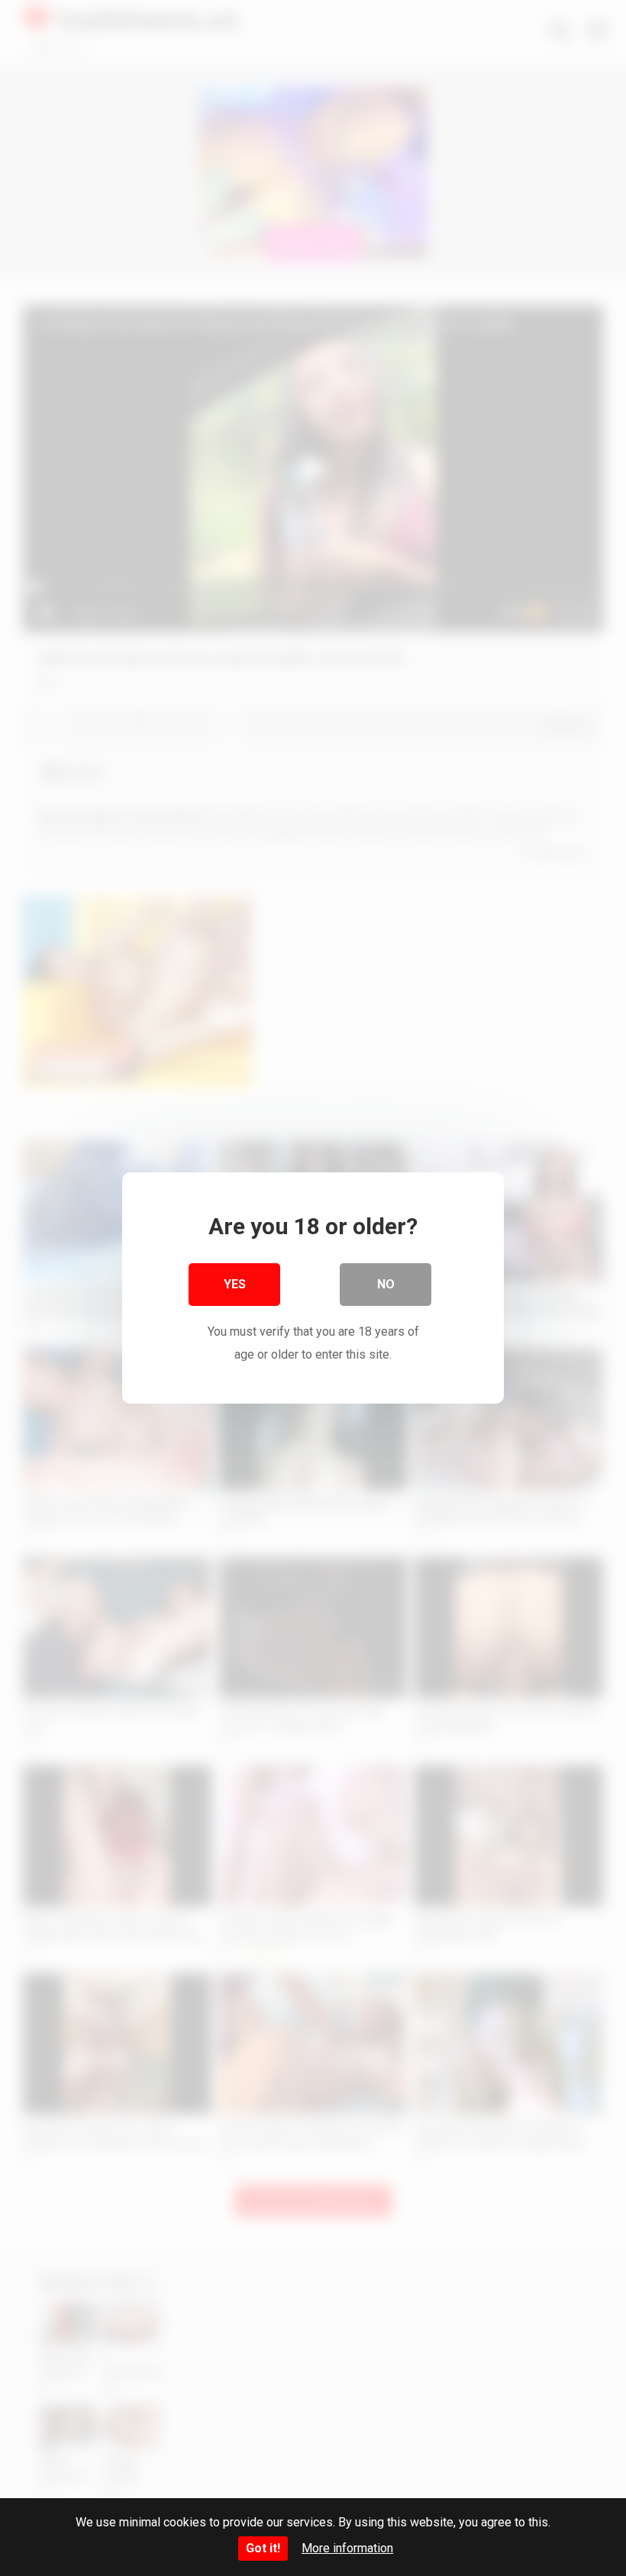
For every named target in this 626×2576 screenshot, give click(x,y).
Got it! (263, 2548)
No (386, 1284)
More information (347, 2548)
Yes (235, 1284)
